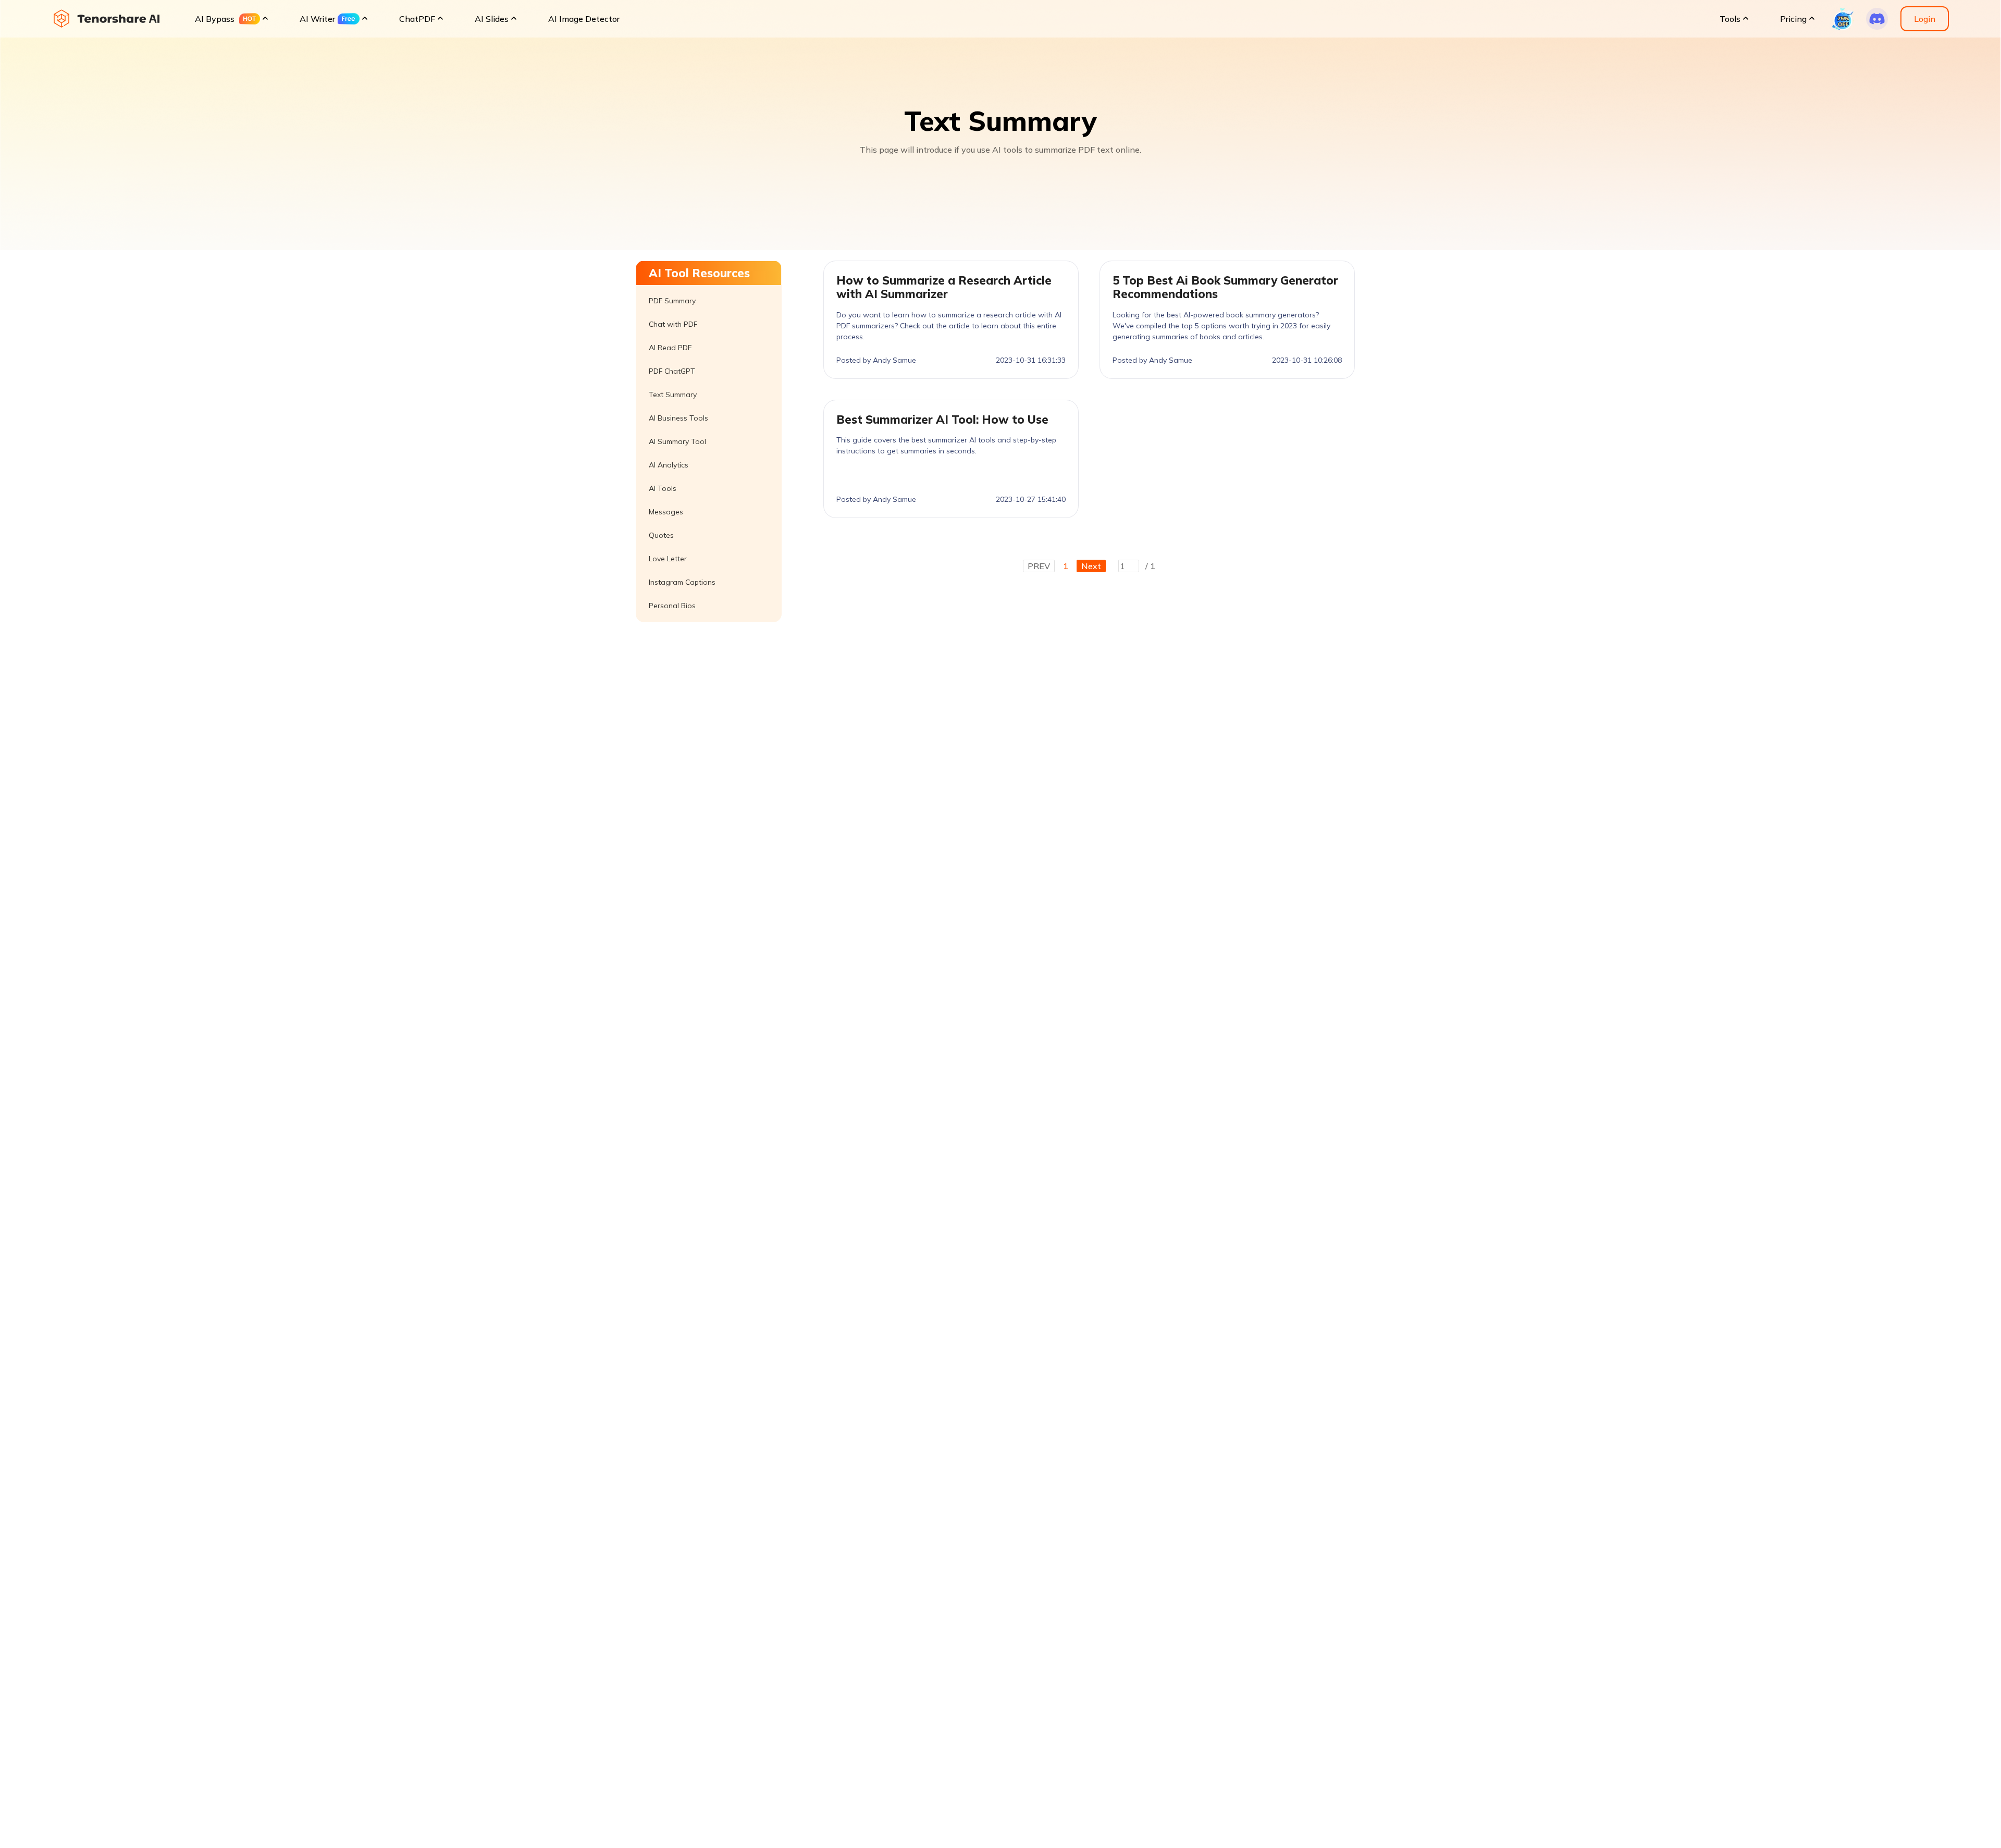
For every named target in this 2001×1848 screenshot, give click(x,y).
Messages (666, 512)
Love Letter (668, 559)
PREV (1039, 566)
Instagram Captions (682, 582)
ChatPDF (417, 19)
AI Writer (317, 19)
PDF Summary (672, 301)
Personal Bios (672, 606)
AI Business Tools (678, 418)
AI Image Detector (584, 19)
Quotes (661, 535)
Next (1091, 566)
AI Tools (663, 488)
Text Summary (673, 395)
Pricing (1793, 19)
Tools (1730, 19)
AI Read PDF (670, 348)
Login (1925, 19)
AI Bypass (215, 19)
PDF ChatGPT (672, 371)
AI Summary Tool (677, 441)
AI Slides (492, 19)
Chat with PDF (673, 324)
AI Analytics (669, 465)
